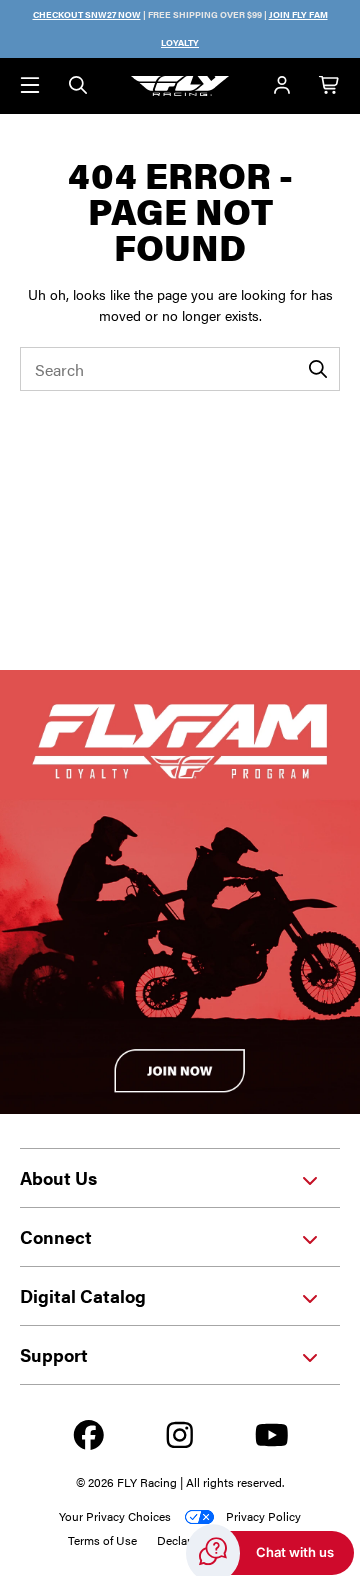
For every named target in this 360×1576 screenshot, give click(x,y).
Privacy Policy (263, 1516)
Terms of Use (102, 1540)
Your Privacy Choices (115, 1516)
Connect (56, 1236)
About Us (58, 1177)
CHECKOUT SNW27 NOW (87, 14)
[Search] (78, 86)
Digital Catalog (83, 1295)
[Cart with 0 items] (330, 86)
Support (54, 1354)
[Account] (282, 86)
